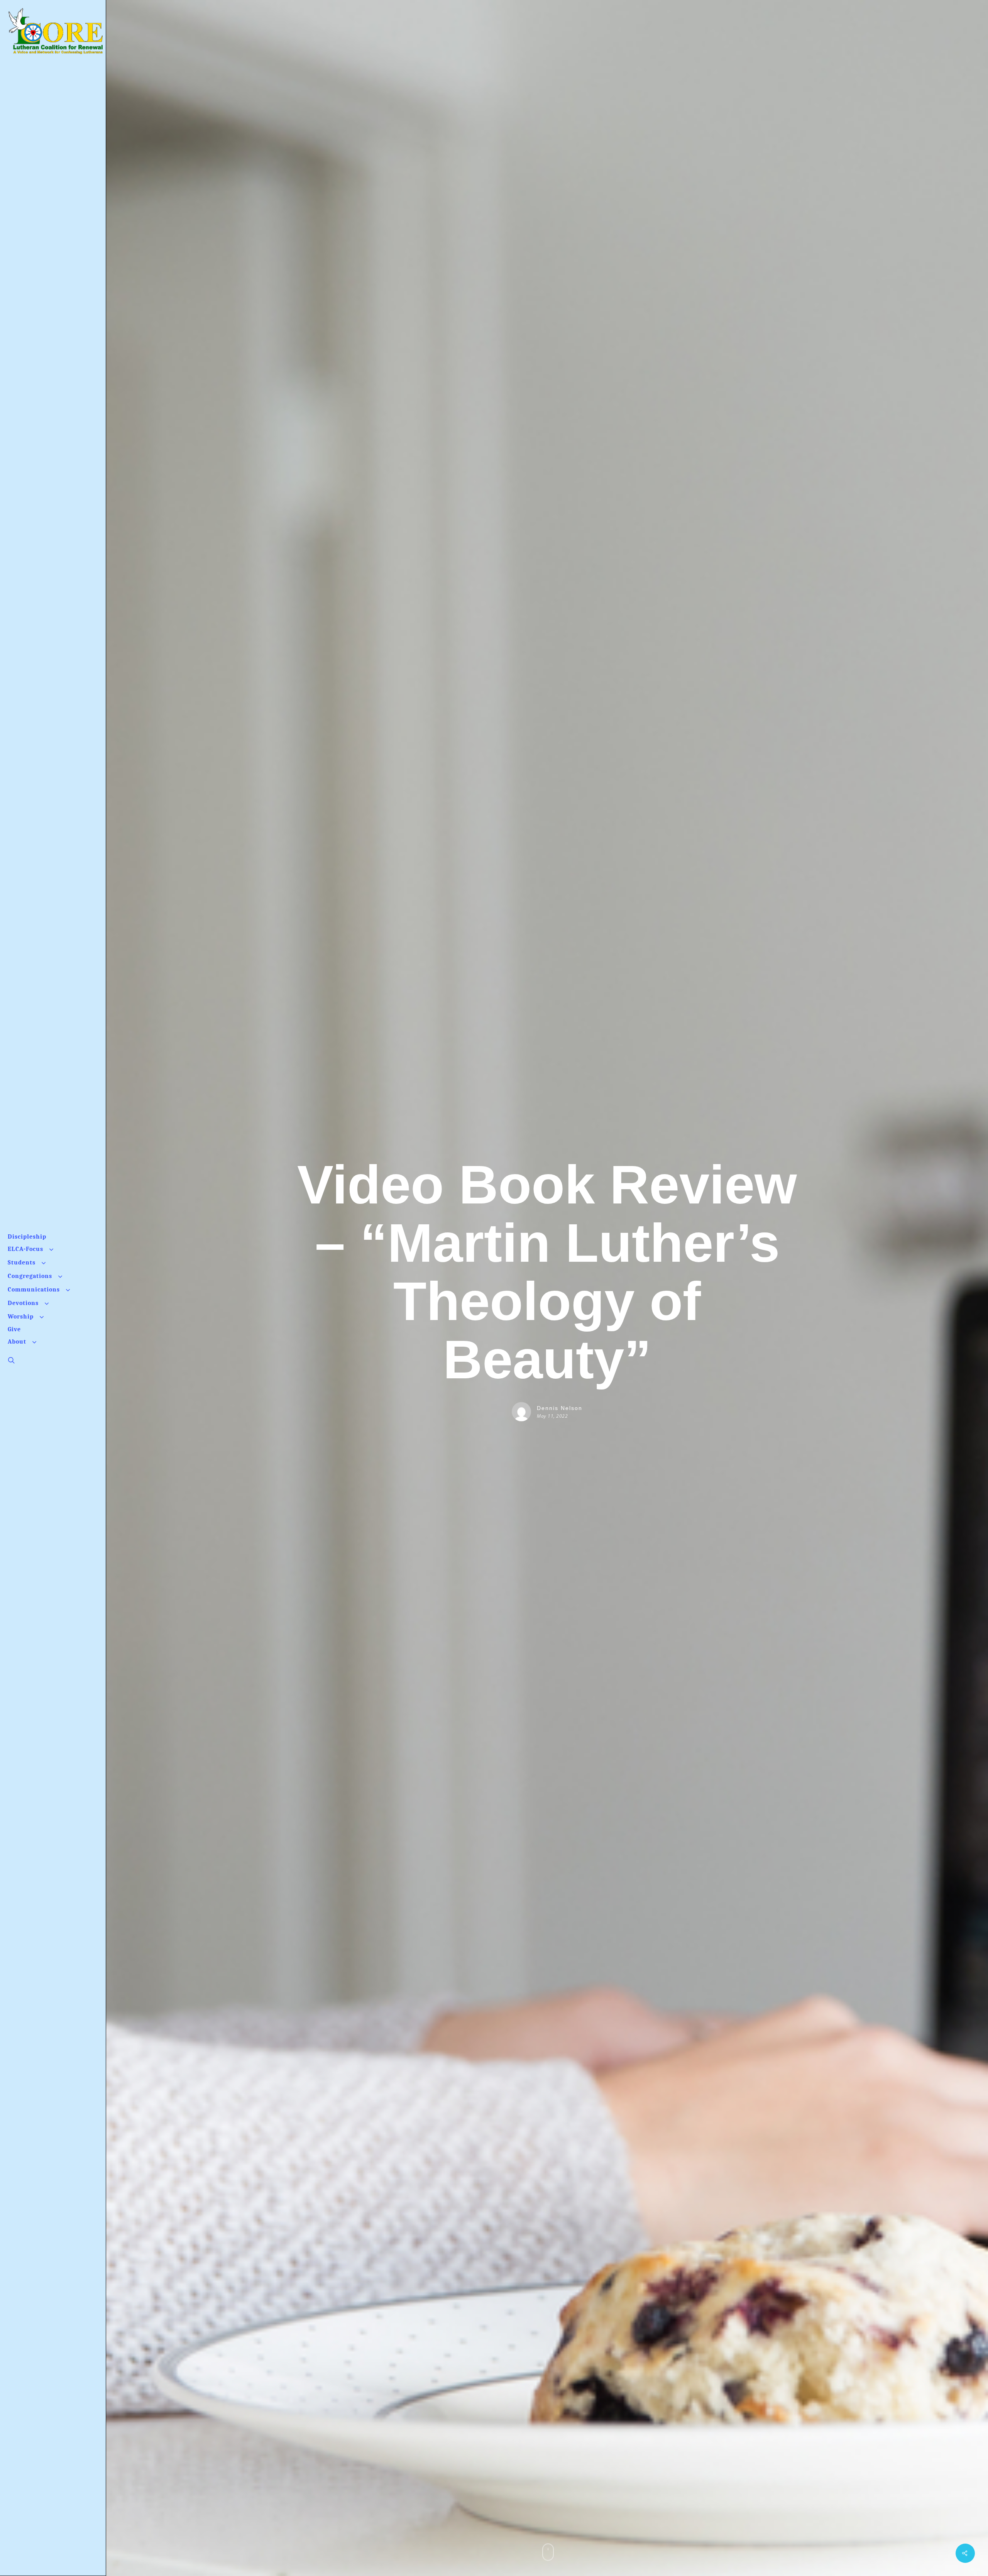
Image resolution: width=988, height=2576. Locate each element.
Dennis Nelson (560, 1408)
